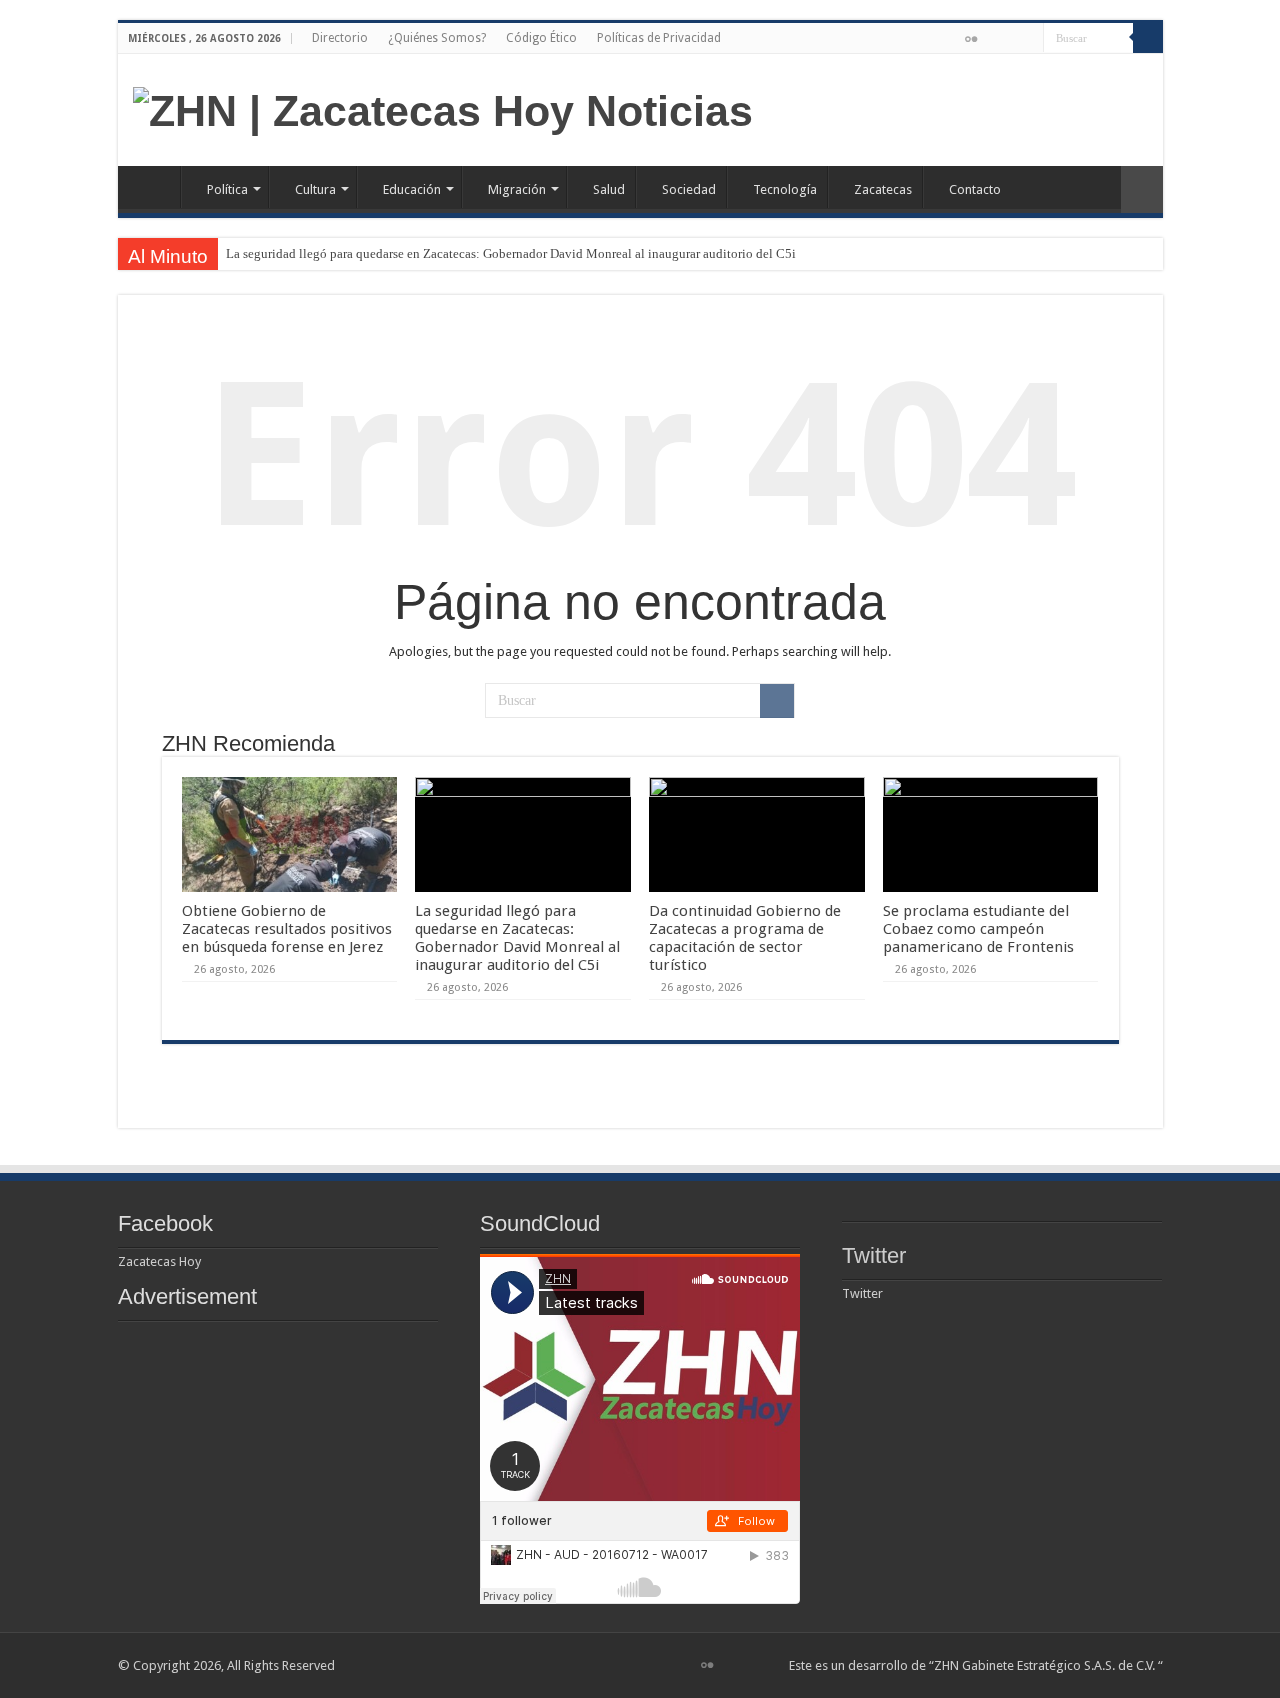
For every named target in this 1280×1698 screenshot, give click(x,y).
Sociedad (689, 189)
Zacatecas (883, 189)
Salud (609, 189)
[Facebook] (932, 40)
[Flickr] (971, 39)
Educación (412, 189)
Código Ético (541, 38)
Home (154, 187)
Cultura (315, 189)
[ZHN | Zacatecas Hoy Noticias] (443, 108)
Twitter (874, 1255)
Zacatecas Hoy (159, 1261)
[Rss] (913, 40)
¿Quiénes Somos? (437, 38)
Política (227, 189)
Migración (517, 189)
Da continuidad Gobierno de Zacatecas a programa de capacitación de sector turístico (745, 938)
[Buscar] (1148, 38)
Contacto (975, 189)
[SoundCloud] (1009, 40)
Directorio (340, 38)
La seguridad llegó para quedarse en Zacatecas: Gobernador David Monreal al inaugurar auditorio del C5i (511, 253)
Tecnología (785, 189)
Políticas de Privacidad (659, 38)
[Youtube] (990, 40)
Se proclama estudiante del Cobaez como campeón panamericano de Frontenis (978, 929)
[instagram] (1028, 40)
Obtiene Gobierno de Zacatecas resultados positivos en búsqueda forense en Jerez (287, 929)
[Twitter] (951, 40)
